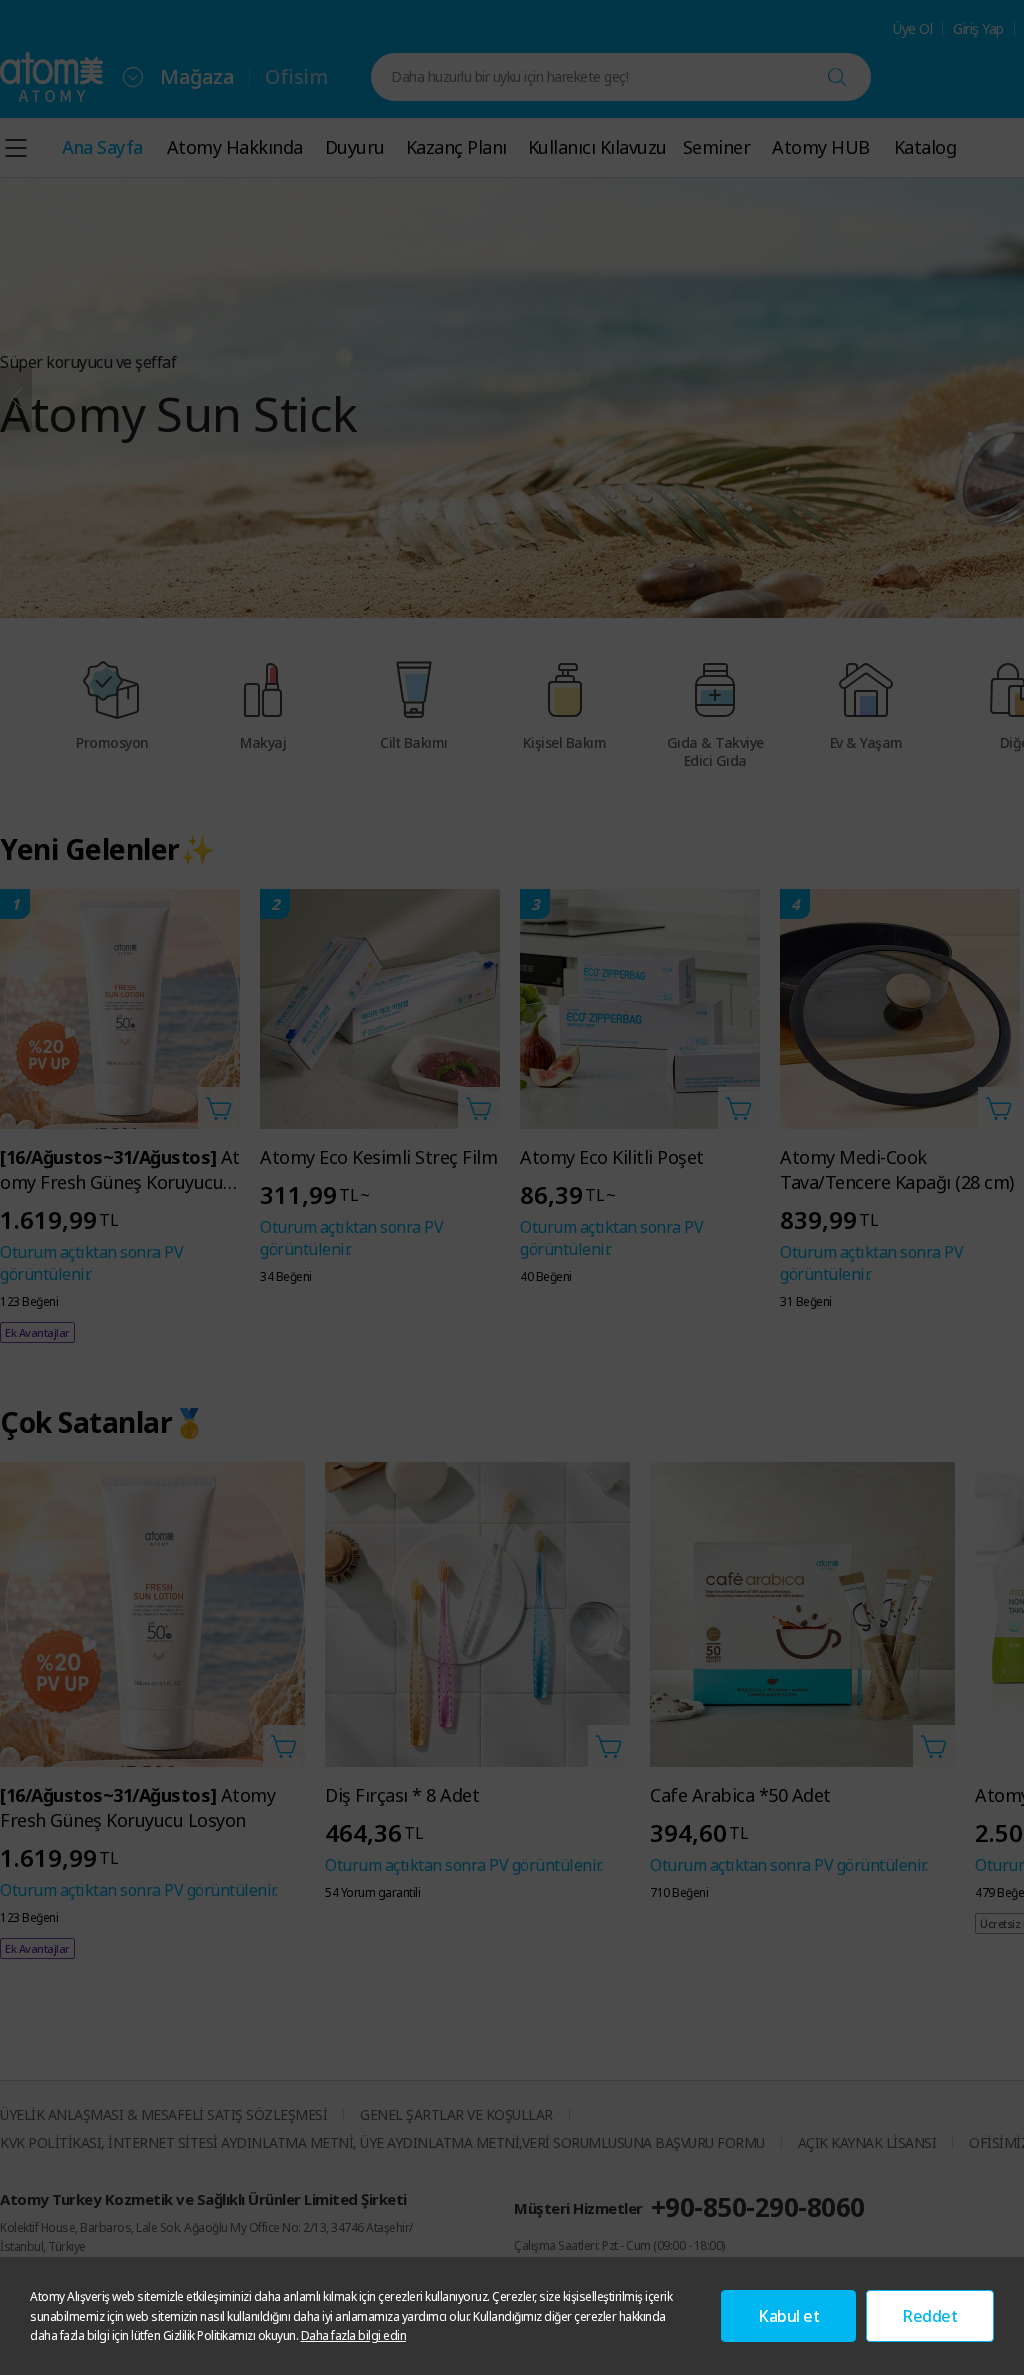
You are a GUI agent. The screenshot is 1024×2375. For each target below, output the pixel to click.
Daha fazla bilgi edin (354, 2335)
